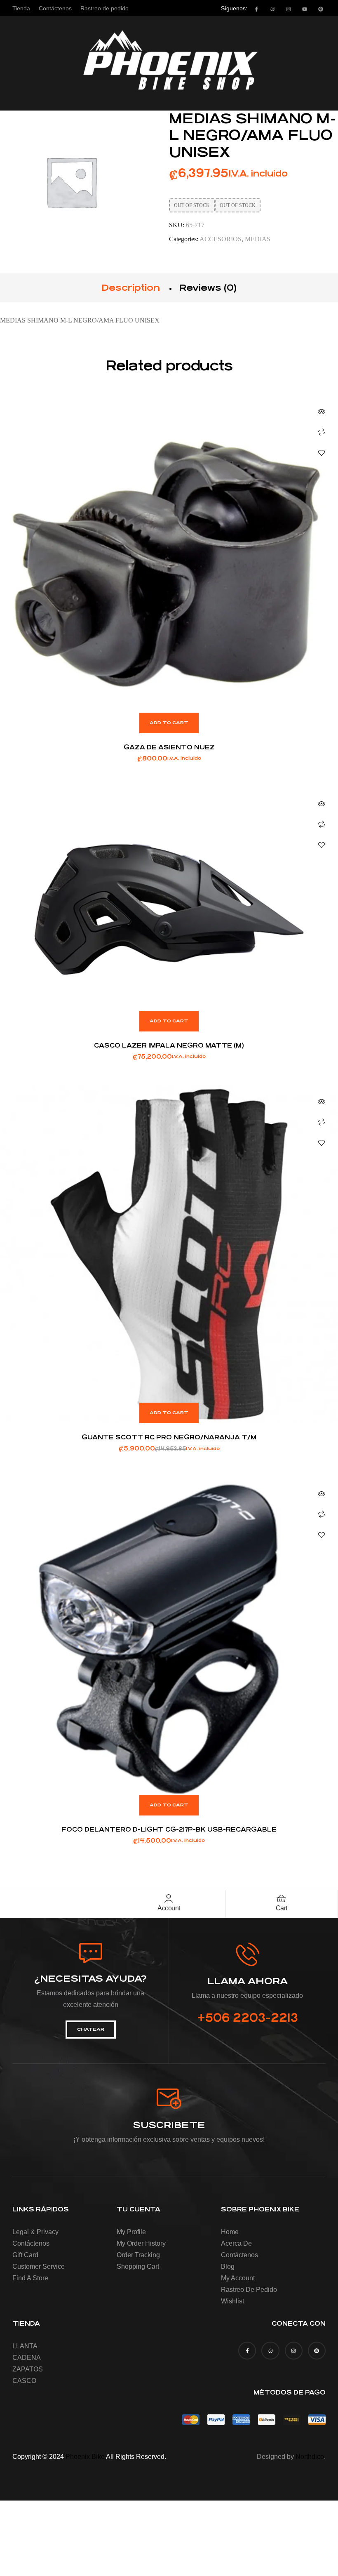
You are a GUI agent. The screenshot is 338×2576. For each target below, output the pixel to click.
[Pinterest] (321, 9)
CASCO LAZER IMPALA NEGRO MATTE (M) (169, 1045)
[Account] (169, 1898)
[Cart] (282, 1898)
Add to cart (169, 723)
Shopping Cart (138, 2266)
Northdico (310, 2457)
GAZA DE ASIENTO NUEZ (169, 747)
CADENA (27, 2358)
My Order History (141, 2243)
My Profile (131, 2232)
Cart (282, 1908)
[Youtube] (305, 9)
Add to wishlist (322, 453)
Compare (322, 432)
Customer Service (39, 2266)
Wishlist (232, 2301)
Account (169, 1908)
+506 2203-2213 (248, 2018)
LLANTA (25, 2346)
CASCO (24, 2381)
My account (238, 2278)
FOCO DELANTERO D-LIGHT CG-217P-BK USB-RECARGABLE (169, 1829)
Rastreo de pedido (249, 2290)
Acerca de (236, 2243)
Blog (228, 2266)
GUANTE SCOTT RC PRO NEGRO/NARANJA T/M (169, 1437)
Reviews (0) (208, 288)
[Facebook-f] (256, 9)
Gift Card (25, 2255)
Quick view (322, 412)
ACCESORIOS (221, 239)
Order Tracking (138, 2255)
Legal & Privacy (35, 2232)
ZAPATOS (28, 2369)
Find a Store (30, 2278)
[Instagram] (289, 9)
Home (230, 2232)
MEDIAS (258, 239)
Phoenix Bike (85, 2457)
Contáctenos (31, 2243)
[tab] (131, 288)
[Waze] (272, 9)
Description (131, 288)
